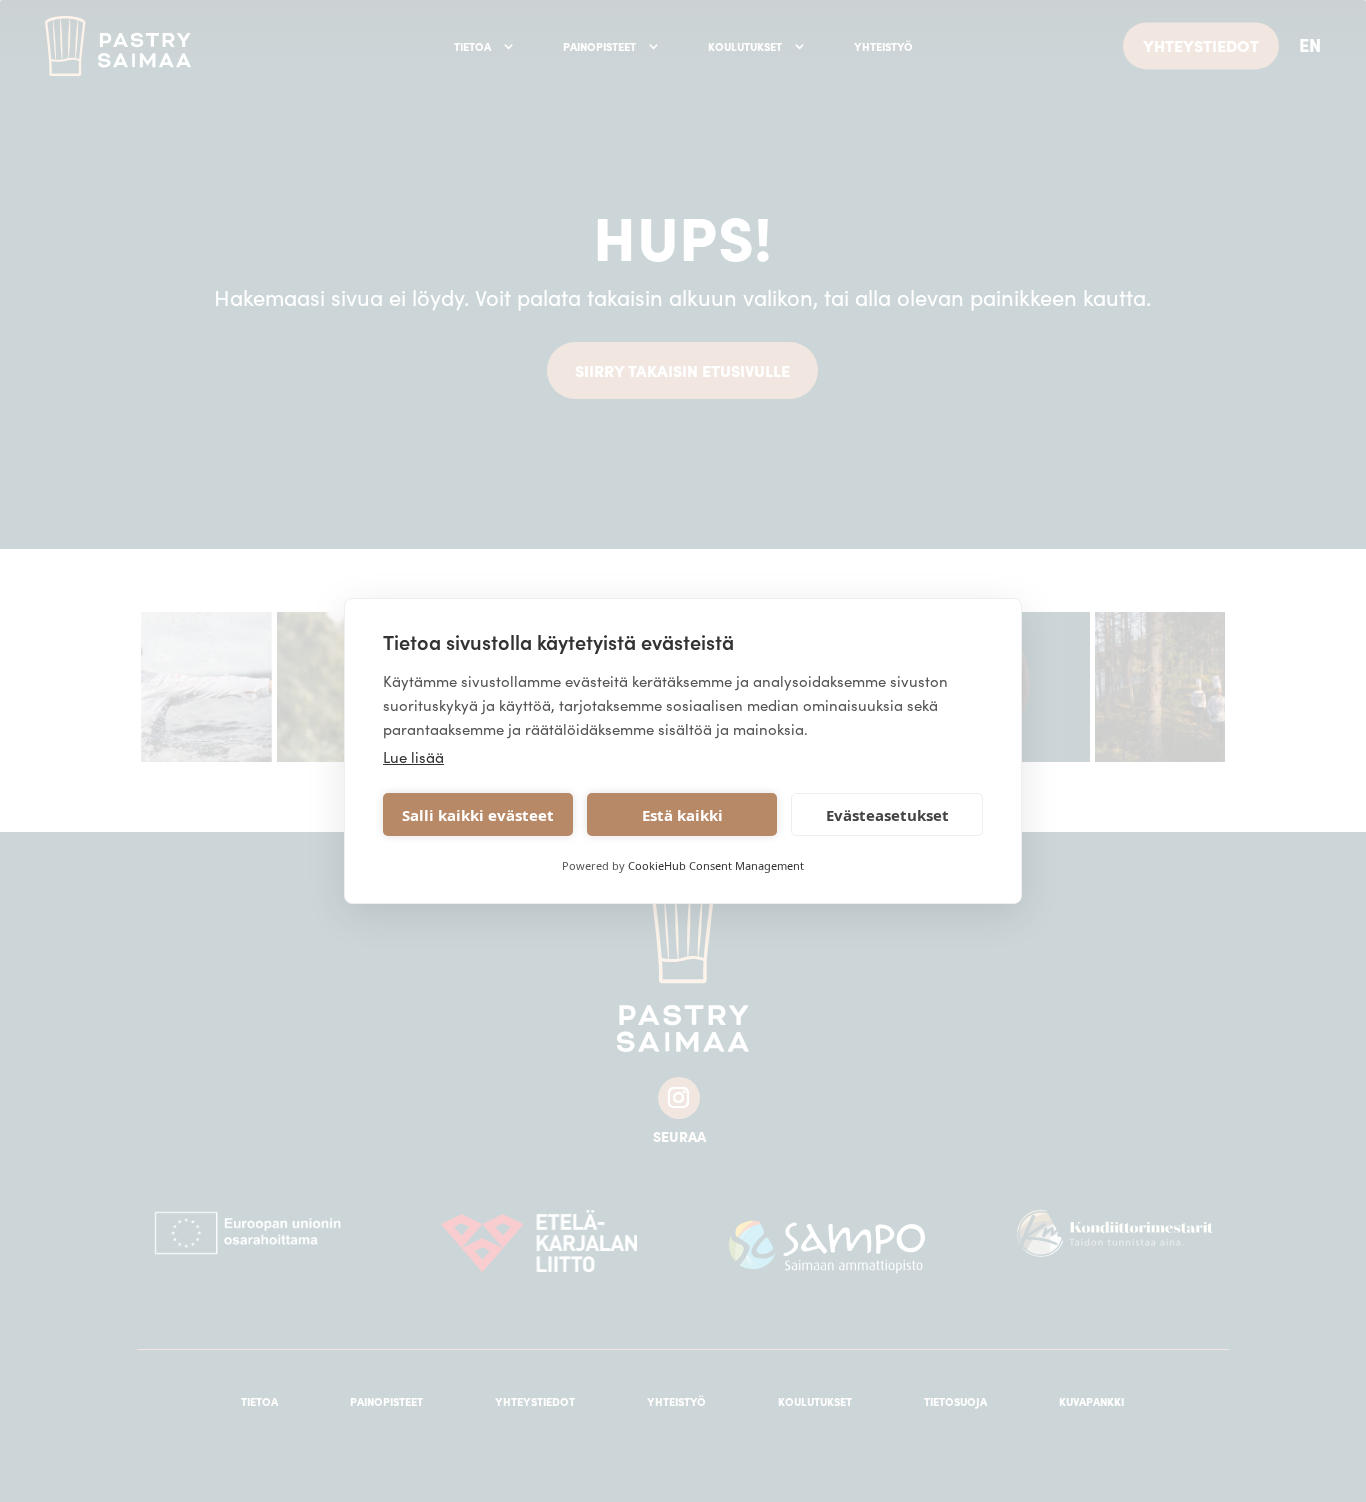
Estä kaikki (682, 815)
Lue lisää (413, 756)
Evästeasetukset (887, 815)
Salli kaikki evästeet (478, 815)
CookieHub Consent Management (716, 865)
